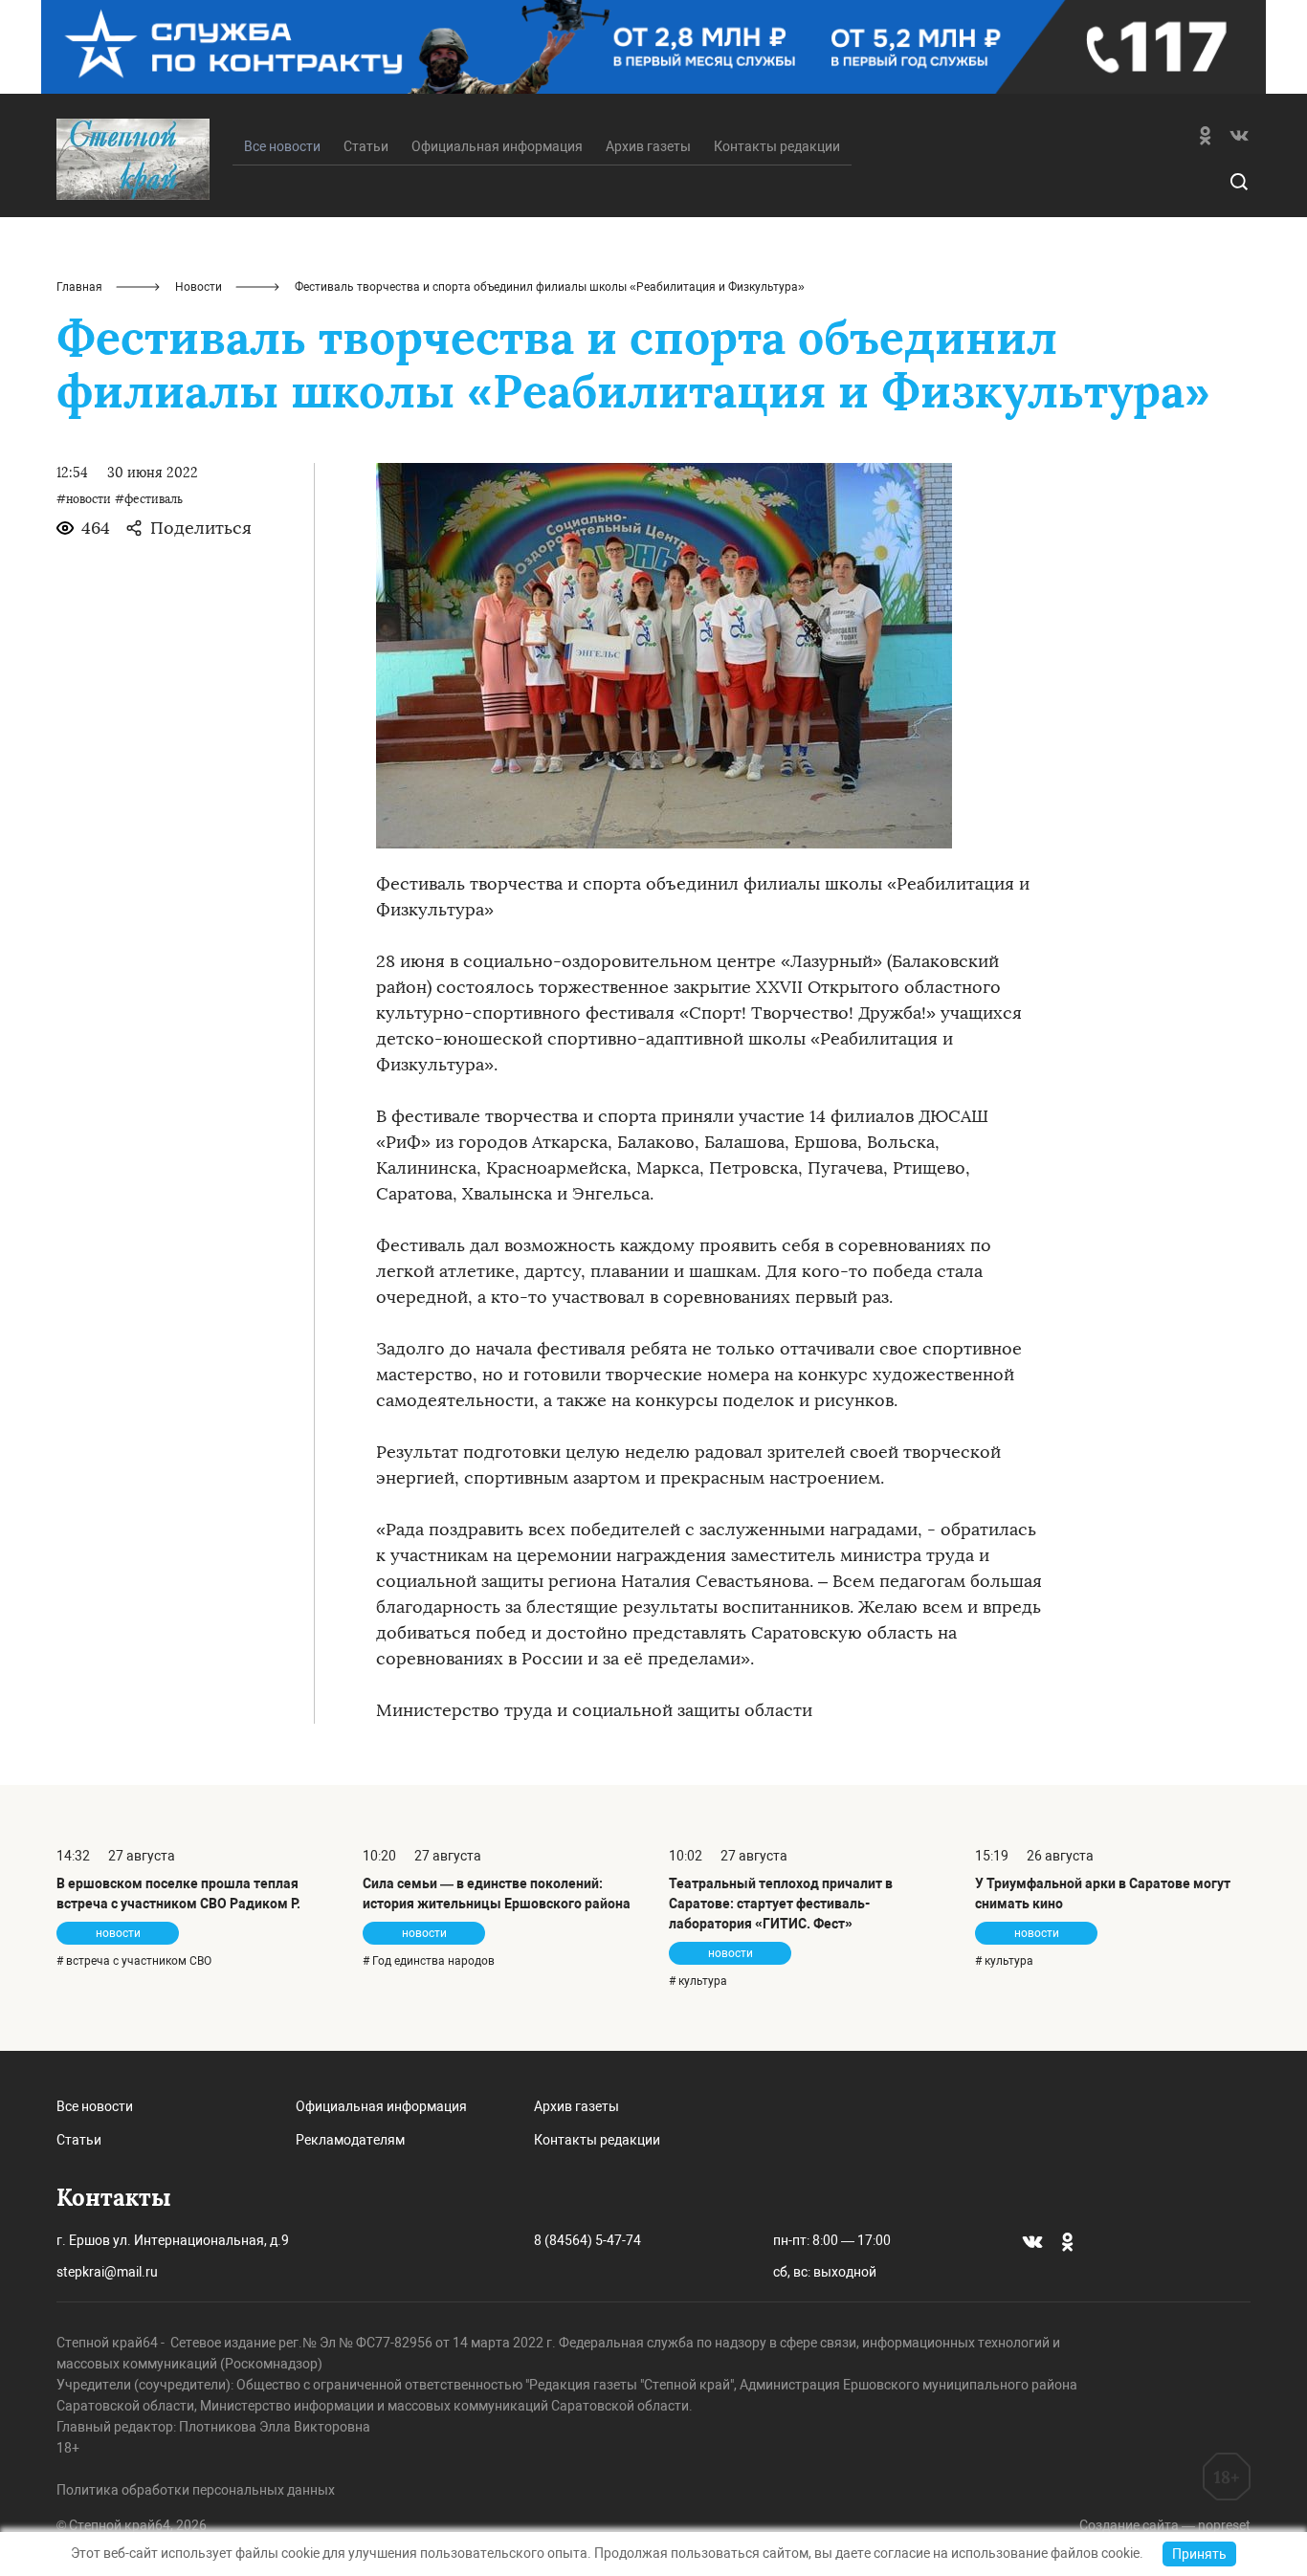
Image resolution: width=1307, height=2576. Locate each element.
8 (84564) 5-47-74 (587, 2240)
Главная (79, 287)
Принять (1199, 2554)
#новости (84, 499)
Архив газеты (648, 146)
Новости (199, 287)
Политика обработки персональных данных (196, 2490)
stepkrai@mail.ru (107, 2272)
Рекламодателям (350, 2140)
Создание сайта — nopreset (1165, 2525)
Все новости (95, 2106)
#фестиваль (149, 499)
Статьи (366, 146)
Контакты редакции (777, 146)
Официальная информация (497, 146)
